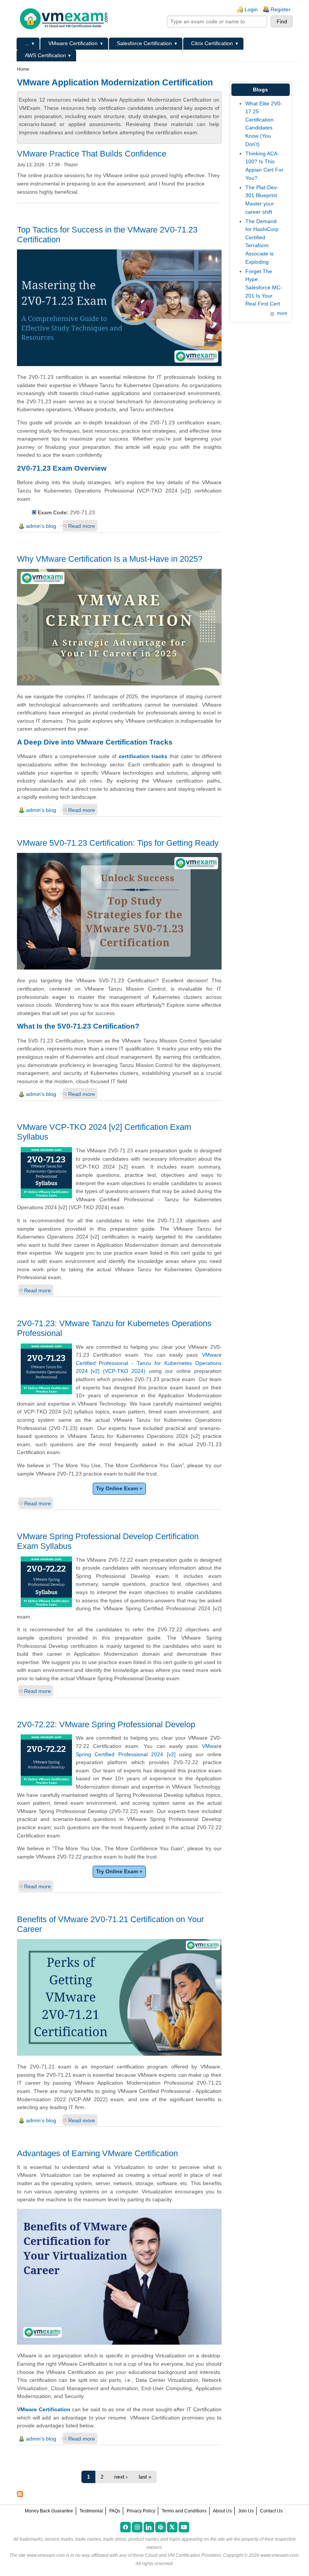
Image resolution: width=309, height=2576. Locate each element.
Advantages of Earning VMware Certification (97, 2153)
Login (251, 9)
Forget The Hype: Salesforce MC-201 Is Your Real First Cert (264, 287)
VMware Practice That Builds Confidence (92, 154)
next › (121, 2477)
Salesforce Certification (144, 43)
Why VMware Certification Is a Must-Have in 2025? (110, 559)
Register (281, 9)
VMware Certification (73, 43)
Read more (82, 526)
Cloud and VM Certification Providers (183, 2555)
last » (145, 2477)
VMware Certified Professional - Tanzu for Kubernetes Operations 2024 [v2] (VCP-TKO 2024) (149, 1363)
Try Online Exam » (119, 1488)
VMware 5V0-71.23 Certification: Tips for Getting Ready (118, 843)
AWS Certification (45, 55)
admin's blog (41, 526)
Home (23, 69)
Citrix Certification (212, 43)
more (282, 313)
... (27, 43)
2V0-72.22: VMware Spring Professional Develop (106, 1724)
